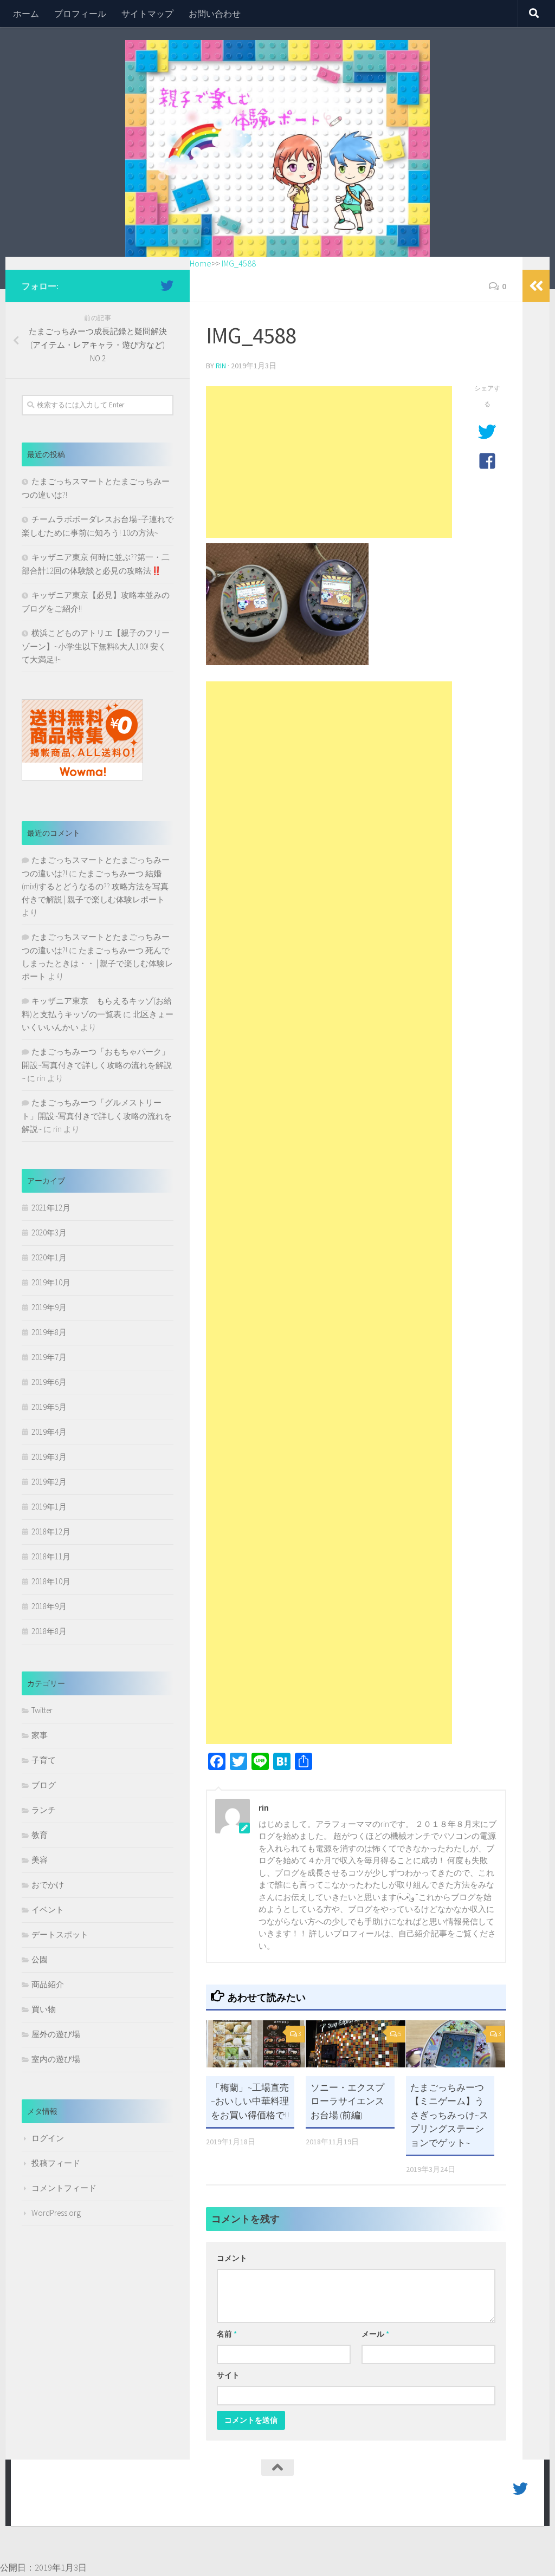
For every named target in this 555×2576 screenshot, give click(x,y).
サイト (228, 2375)
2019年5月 (49, 1407)
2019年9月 (49, 1307)
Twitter (42, 1710)
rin (221, 366)
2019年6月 (49, 1382)
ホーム (26, 14)
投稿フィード (56, 2163)
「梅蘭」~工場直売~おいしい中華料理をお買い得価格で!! (250, 2101)
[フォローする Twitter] (167, 285)
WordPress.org (56, 2213)
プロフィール (80, 14)
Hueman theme (150, 2502)
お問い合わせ (215, 14)
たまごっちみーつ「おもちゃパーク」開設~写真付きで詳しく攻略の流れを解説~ (97, 1065)
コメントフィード (64, 2188)
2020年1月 (49, 1257)
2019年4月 (49, 1432)
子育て (44, 1760)
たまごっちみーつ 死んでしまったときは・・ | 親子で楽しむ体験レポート (97, 963)
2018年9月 (49, 1606)
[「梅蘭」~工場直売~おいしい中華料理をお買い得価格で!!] (256, 2044)
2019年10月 (51, 1282)
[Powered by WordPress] (65, 2502)
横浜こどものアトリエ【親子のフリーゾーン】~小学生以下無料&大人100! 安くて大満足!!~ (96, 646)
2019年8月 (49, 1332)
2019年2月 (49, 1482)
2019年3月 (49, 1457)
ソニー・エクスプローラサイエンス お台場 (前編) (352, 2101)
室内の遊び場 (56, 2059)
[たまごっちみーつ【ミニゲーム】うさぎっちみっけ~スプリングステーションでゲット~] (456, 2044)
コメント (232, 2258)
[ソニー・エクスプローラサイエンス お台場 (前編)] (355, 2044)
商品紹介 (48, 1984)
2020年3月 (49, 1232)
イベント (48, 1910)
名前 (227, 2334)
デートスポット (60, 1934)
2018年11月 (51, 1556)
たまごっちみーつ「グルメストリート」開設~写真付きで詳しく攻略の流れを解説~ (97, 1116)
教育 (40, 1835)
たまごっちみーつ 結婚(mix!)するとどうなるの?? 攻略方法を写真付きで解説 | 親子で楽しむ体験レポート (95, 886)
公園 (40, 1959)
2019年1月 (49, 1507)
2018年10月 (51, 1581)
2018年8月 (49, 1631)
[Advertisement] (329, 462)
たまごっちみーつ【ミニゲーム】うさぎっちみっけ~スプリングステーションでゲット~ (449, 2115)
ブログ (44, 1785)
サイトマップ (147, 14)
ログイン (48, 2138)
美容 (40, 1860)
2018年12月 (51, 1531)
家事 (40, 1735)
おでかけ (48, 1885)
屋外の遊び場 (56, 2034)
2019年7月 (49, 1357)
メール (375, 2334)
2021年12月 (51, 1208)
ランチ (44, 1810)
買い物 (44, 2009)
